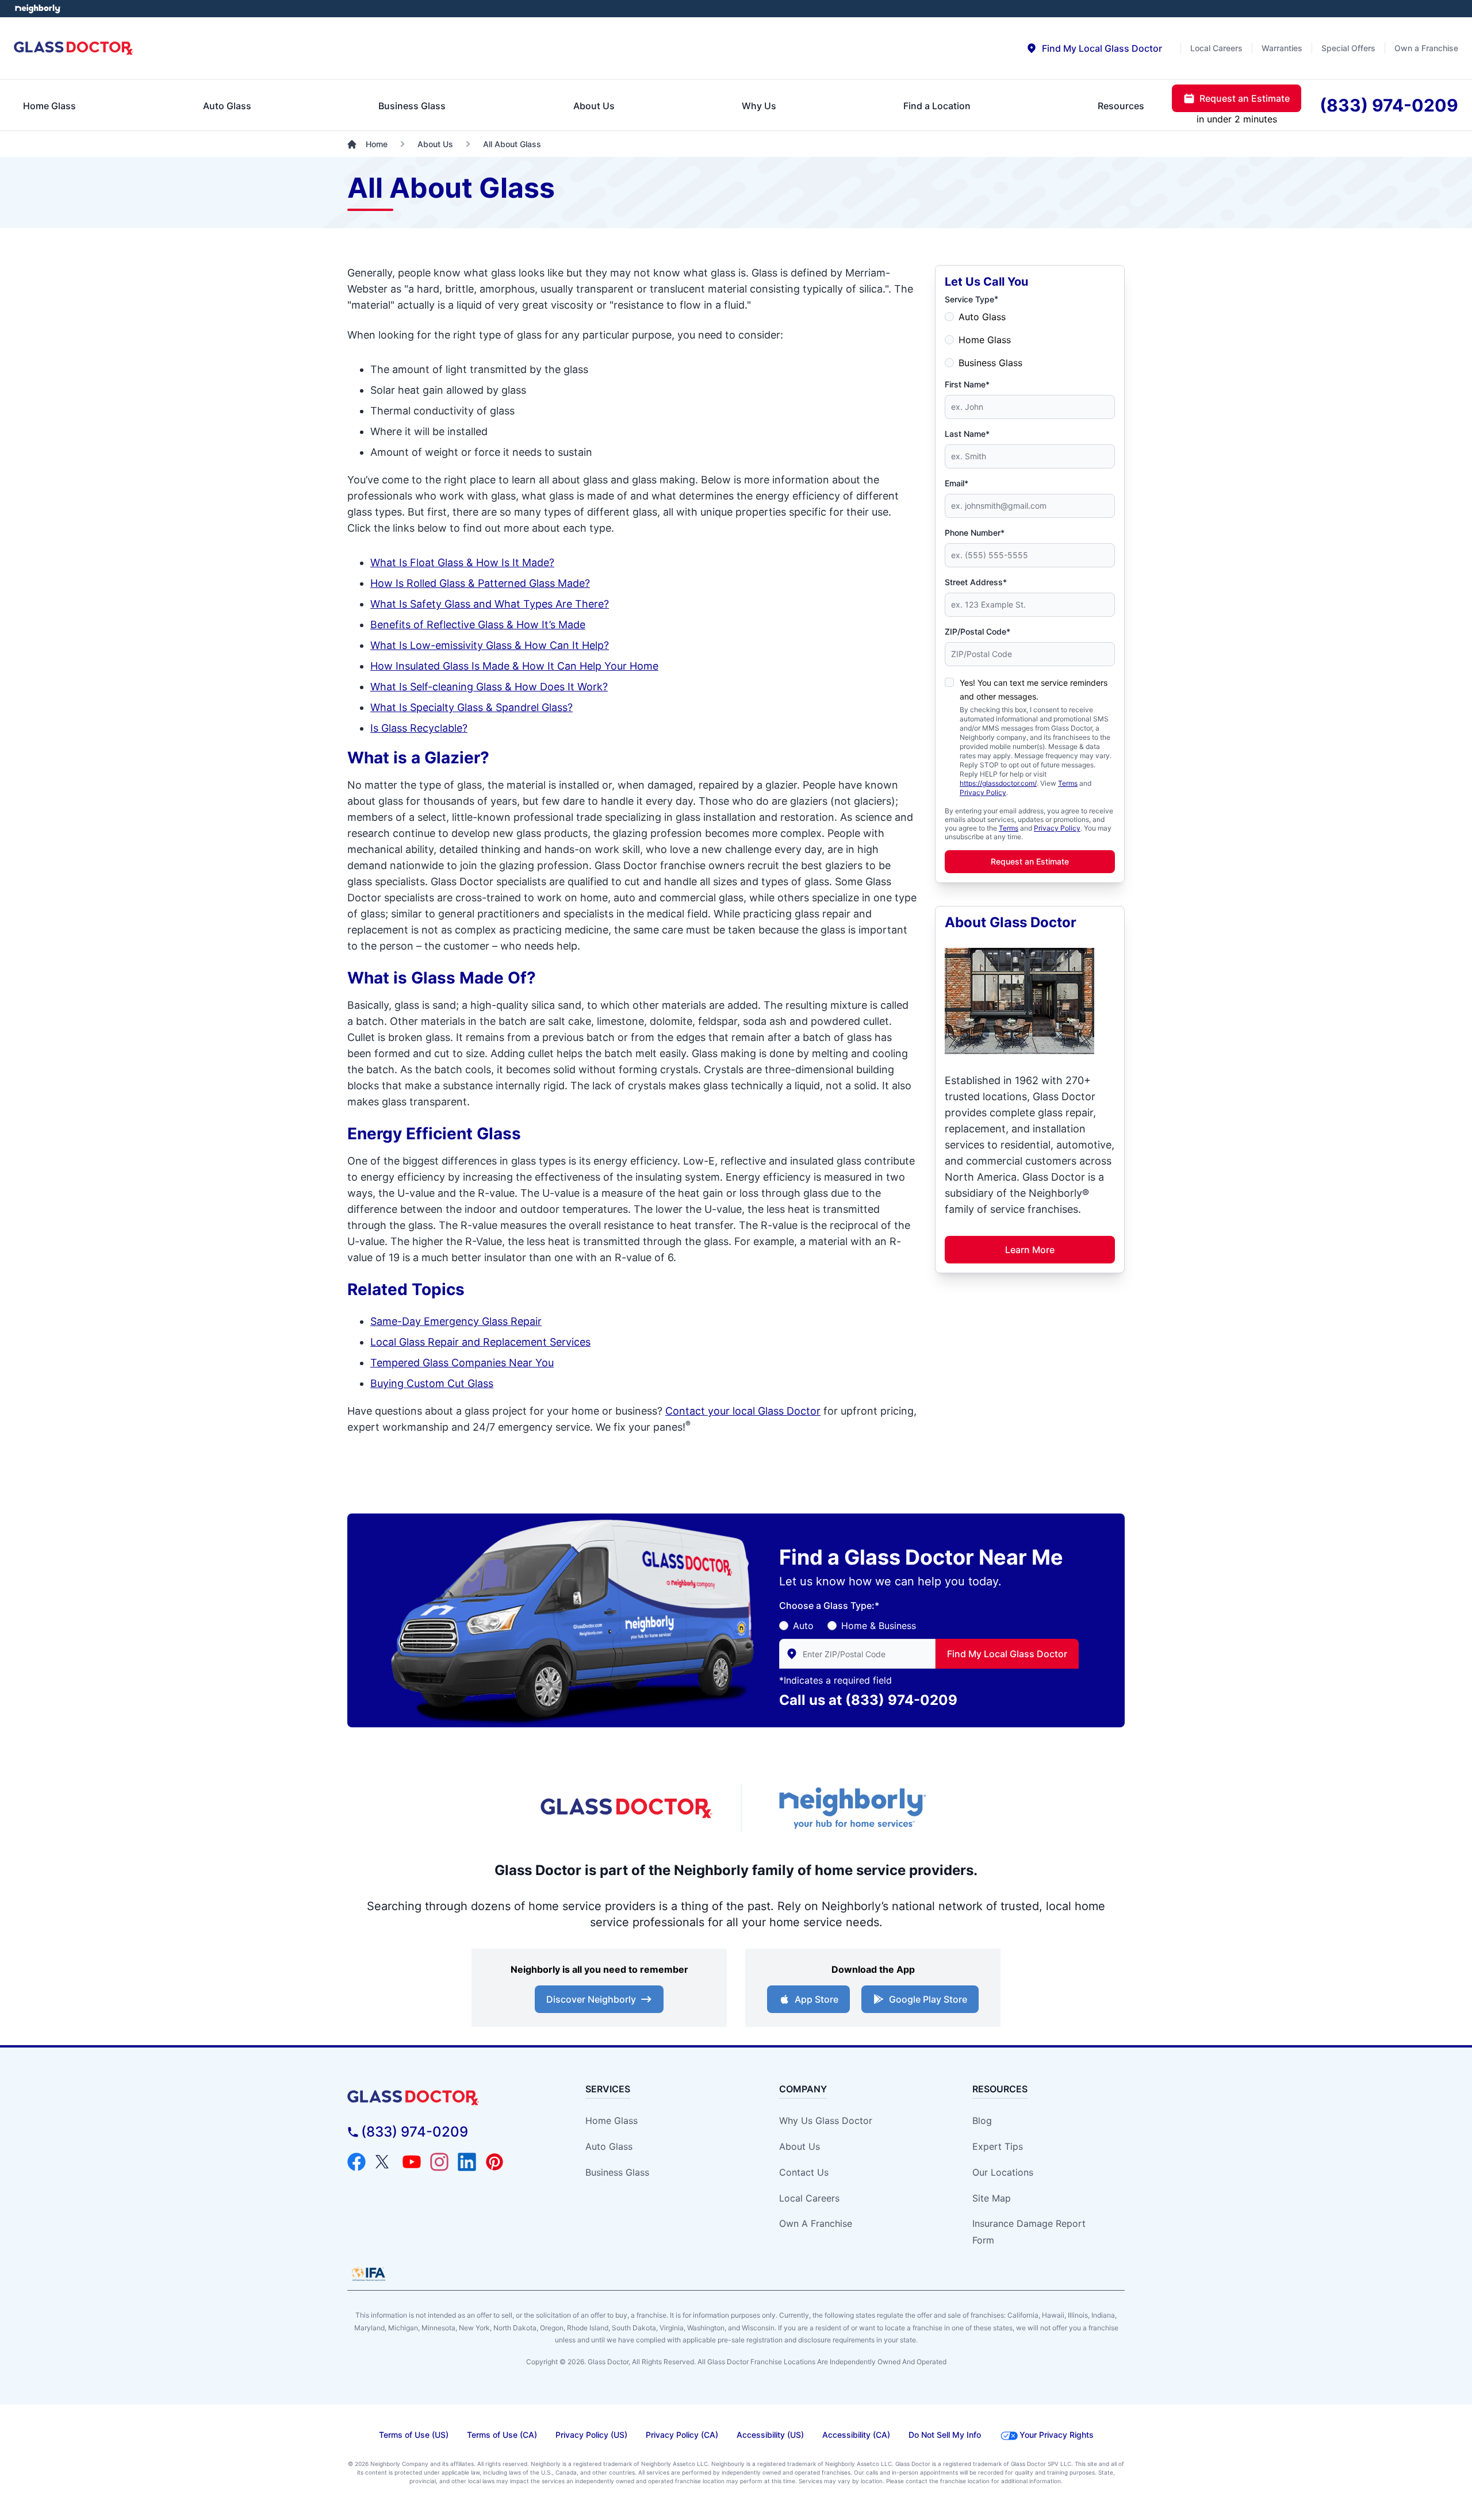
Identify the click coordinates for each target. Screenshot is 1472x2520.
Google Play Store (928, 1999)
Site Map (992, 2198)
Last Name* (967, 434)
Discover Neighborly (591, 1999)
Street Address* (976, 582)
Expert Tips (998, 2146)
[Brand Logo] (446, 2098)
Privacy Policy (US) (591, 2435)
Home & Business (879, 1626)
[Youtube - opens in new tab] (412, 2162)
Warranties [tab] (1282, 48)
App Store (816, 1999)
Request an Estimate (1030, 861)
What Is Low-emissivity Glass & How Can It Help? (490, 645)
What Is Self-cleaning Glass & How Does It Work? (489, 687)
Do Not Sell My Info (945, 2435)
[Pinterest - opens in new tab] (494, 2162)
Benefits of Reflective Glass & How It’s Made (478, 625)
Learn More (1030, 1250)
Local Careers (809, 2198)
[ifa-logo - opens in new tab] (369, 2274)
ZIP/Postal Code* (977, 631)
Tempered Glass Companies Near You (462, 1363)
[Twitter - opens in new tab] (384, 2162)
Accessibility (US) (770, 2435)
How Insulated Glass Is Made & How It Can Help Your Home (514, 666)
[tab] (1094, 48)
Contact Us (804, 2172)
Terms (1068, 783)
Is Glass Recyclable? (419, 728)
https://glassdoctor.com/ (998, 783)
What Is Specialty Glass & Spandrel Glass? (471, 707)
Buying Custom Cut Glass (432, 1383)
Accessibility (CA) (856, 2435)
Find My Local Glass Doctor (1007, 1654)
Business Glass (990, 363)
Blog (982, 2121)
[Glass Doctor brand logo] (74, 49)
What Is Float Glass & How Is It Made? (462, 562)
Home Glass (985, 340)
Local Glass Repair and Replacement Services (480, 1342)
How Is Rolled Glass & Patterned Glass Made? (480, 583)
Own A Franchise (816, 2223)
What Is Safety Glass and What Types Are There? (490, 604)
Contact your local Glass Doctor (743, 1411)
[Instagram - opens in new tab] (439, 2162)
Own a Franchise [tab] (1426, 48)
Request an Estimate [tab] (1245, 98)
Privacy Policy (983, 792)
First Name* (967, 384)
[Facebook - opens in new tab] (356, 2162)
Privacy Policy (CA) (682, 2435)
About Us (800, 2146)
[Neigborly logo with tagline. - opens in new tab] (851, 1808)
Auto (803, 1626)
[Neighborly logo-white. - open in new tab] (38, 9)
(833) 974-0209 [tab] (1389, 105)
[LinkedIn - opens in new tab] (467, 2162)
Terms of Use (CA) (502, 2435)
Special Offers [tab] (1348, 48)
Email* (957, 483)
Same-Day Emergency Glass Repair (456, 1321)
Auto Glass (982, 317)
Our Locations (1003, 2172)
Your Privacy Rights (1057, 2435)
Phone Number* (975, 533)
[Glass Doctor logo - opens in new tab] (627, 1808)
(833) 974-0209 (901, 1700)
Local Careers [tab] (1216, 48)
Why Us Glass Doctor (826, 2121)
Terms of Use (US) (414, 2435)
